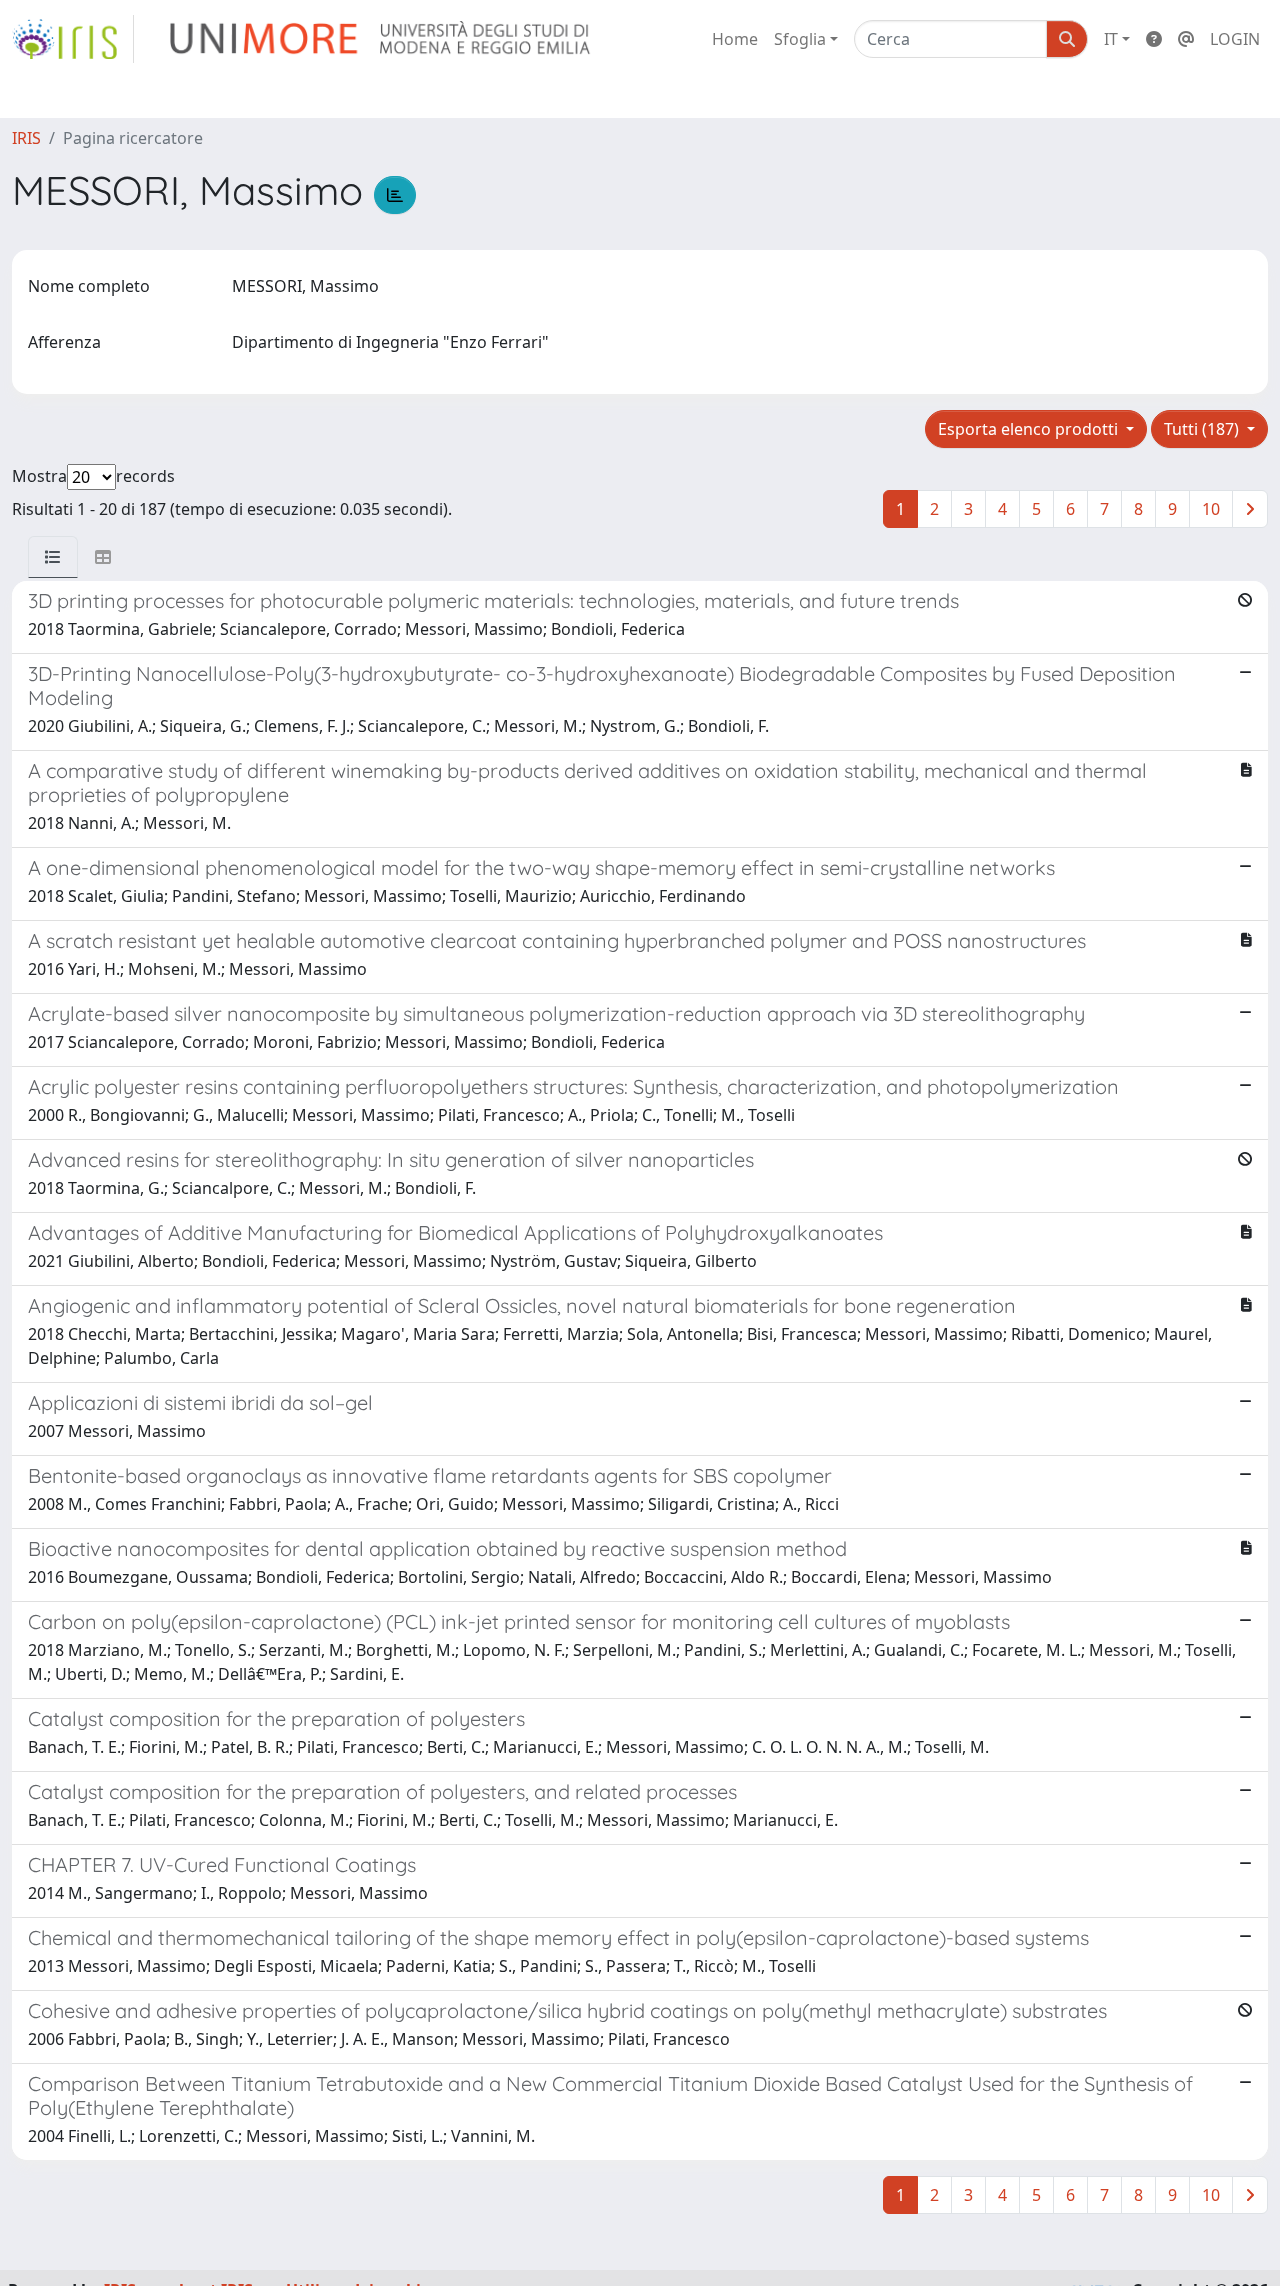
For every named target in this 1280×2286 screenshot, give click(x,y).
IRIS (26, 138)
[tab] (53, 557)
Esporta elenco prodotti (1030, 429)
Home (735, 39)
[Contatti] (1186, 39)
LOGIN (1235, 39)
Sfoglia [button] (800, 39)
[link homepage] (73, 39)
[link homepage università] (381, 39)
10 (1211, 509)
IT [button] (1111, 39)
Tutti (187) (1203, 429)
